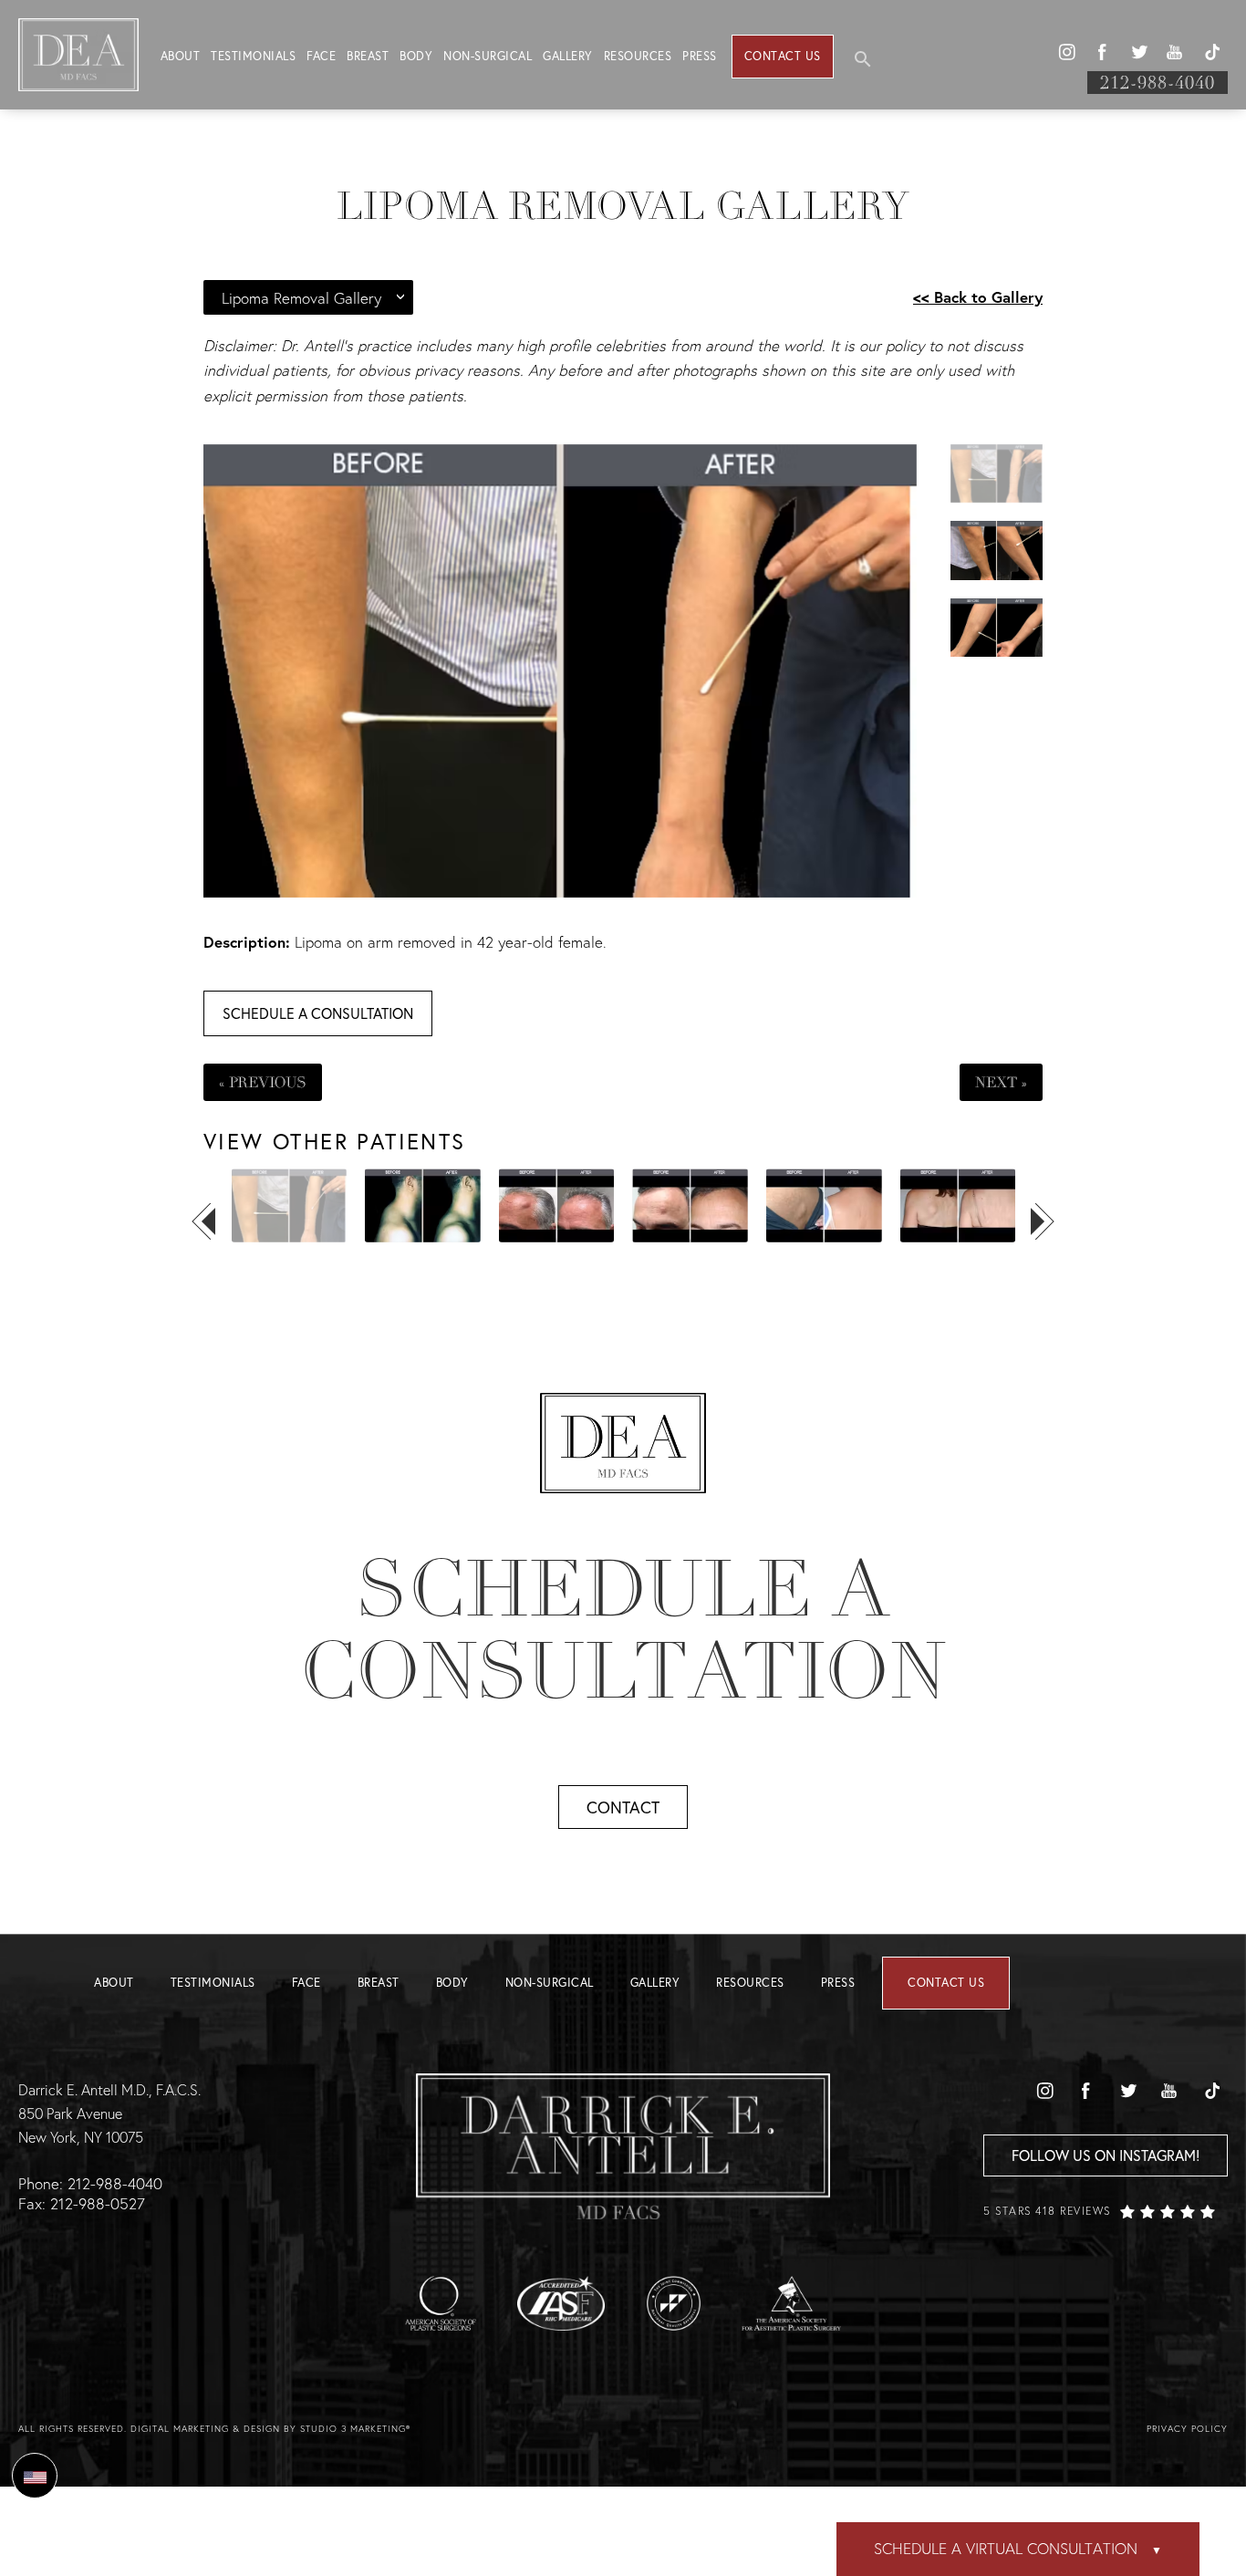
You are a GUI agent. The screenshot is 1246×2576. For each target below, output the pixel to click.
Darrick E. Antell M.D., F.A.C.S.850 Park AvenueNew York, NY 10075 (109, 2113)
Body (416, 56)
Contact (623, 1807)
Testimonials (253, 56)
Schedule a (623, 1630)
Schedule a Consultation (318, 1013)
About (181, 56)
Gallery (568, 56)
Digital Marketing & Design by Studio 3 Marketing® (270, 2429)
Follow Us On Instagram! (1106, 2155)
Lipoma (318, 942)
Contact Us (783, 56)
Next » (1001, 1082)
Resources (638, 56)
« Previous (263, 1082)
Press (700, 56)
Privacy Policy (1187, 2429)
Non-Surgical (488, 56)
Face (321, 56)
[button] (1066, 52)
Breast (368, 56)
